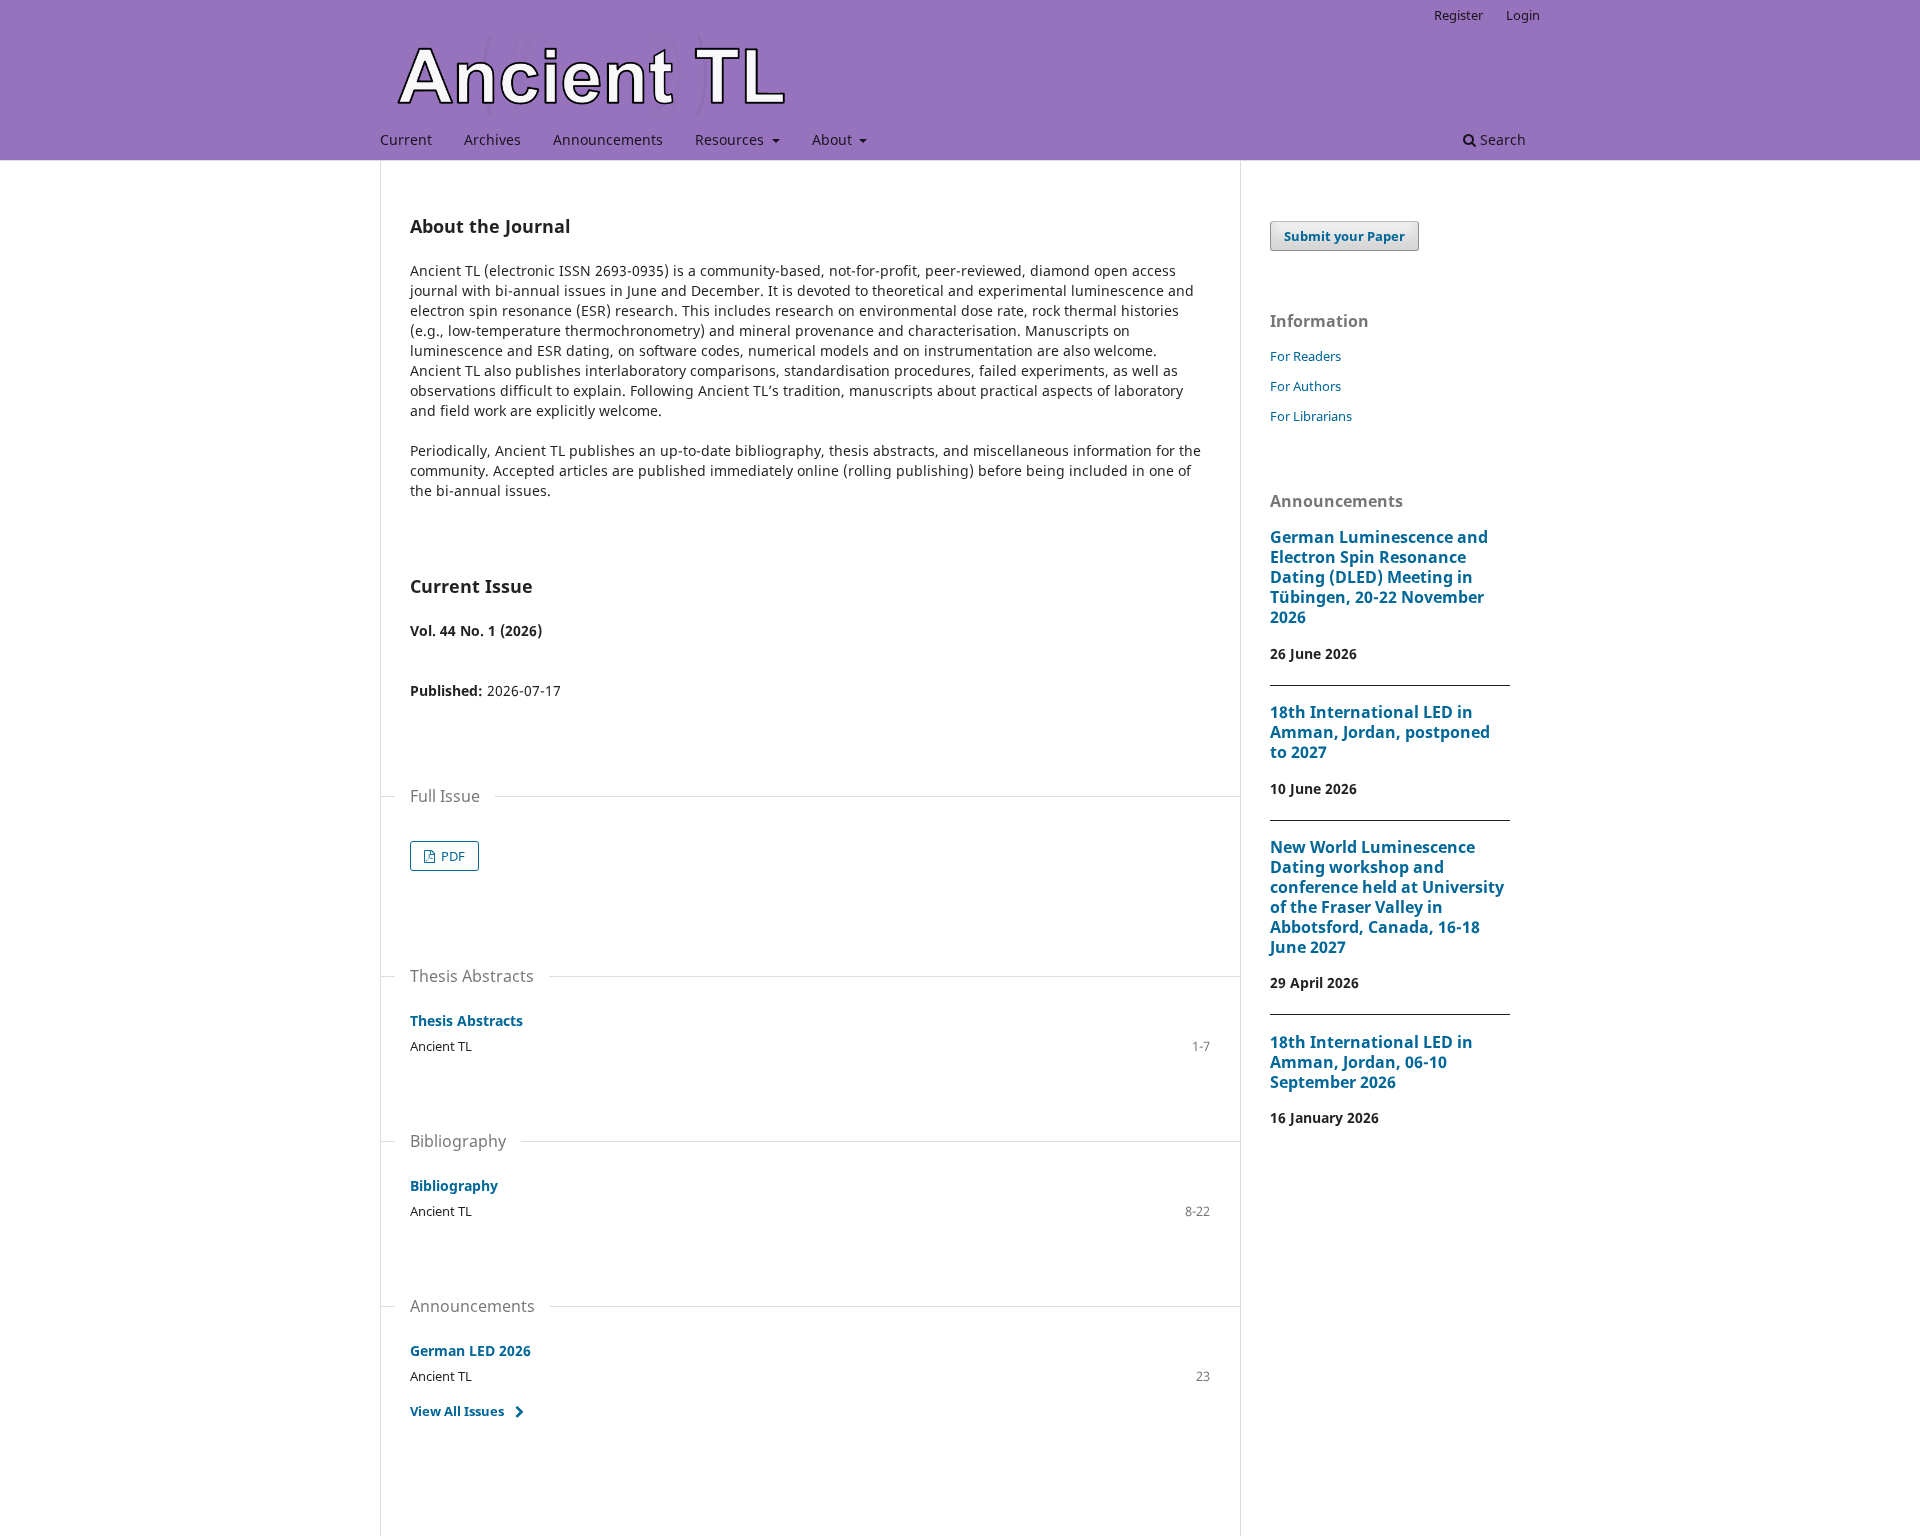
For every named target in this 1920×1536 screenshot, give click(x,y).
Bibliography (454, 1185)
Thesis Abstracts (466, 1020)
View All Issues (457, 1411)
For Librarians (1311, 416)
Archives (492, 139)
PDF (451, 856)
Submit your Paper (1344, 236)
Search (1501, 139)
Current (406, 139)
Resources (731, 139)
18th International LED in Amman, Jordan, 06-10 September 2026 (1371, 1062)
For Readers (1305, 356)
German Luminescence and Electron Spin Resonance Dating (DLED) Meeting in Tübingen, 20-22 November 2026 (1379, 577)
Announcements (608, 139)
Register (1458, 15)
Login (1523, 15)
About (834, 139)
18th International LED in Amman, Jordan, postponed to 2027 (1380, 732)
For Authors (1305, 386)
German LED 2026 (470, 1350)
